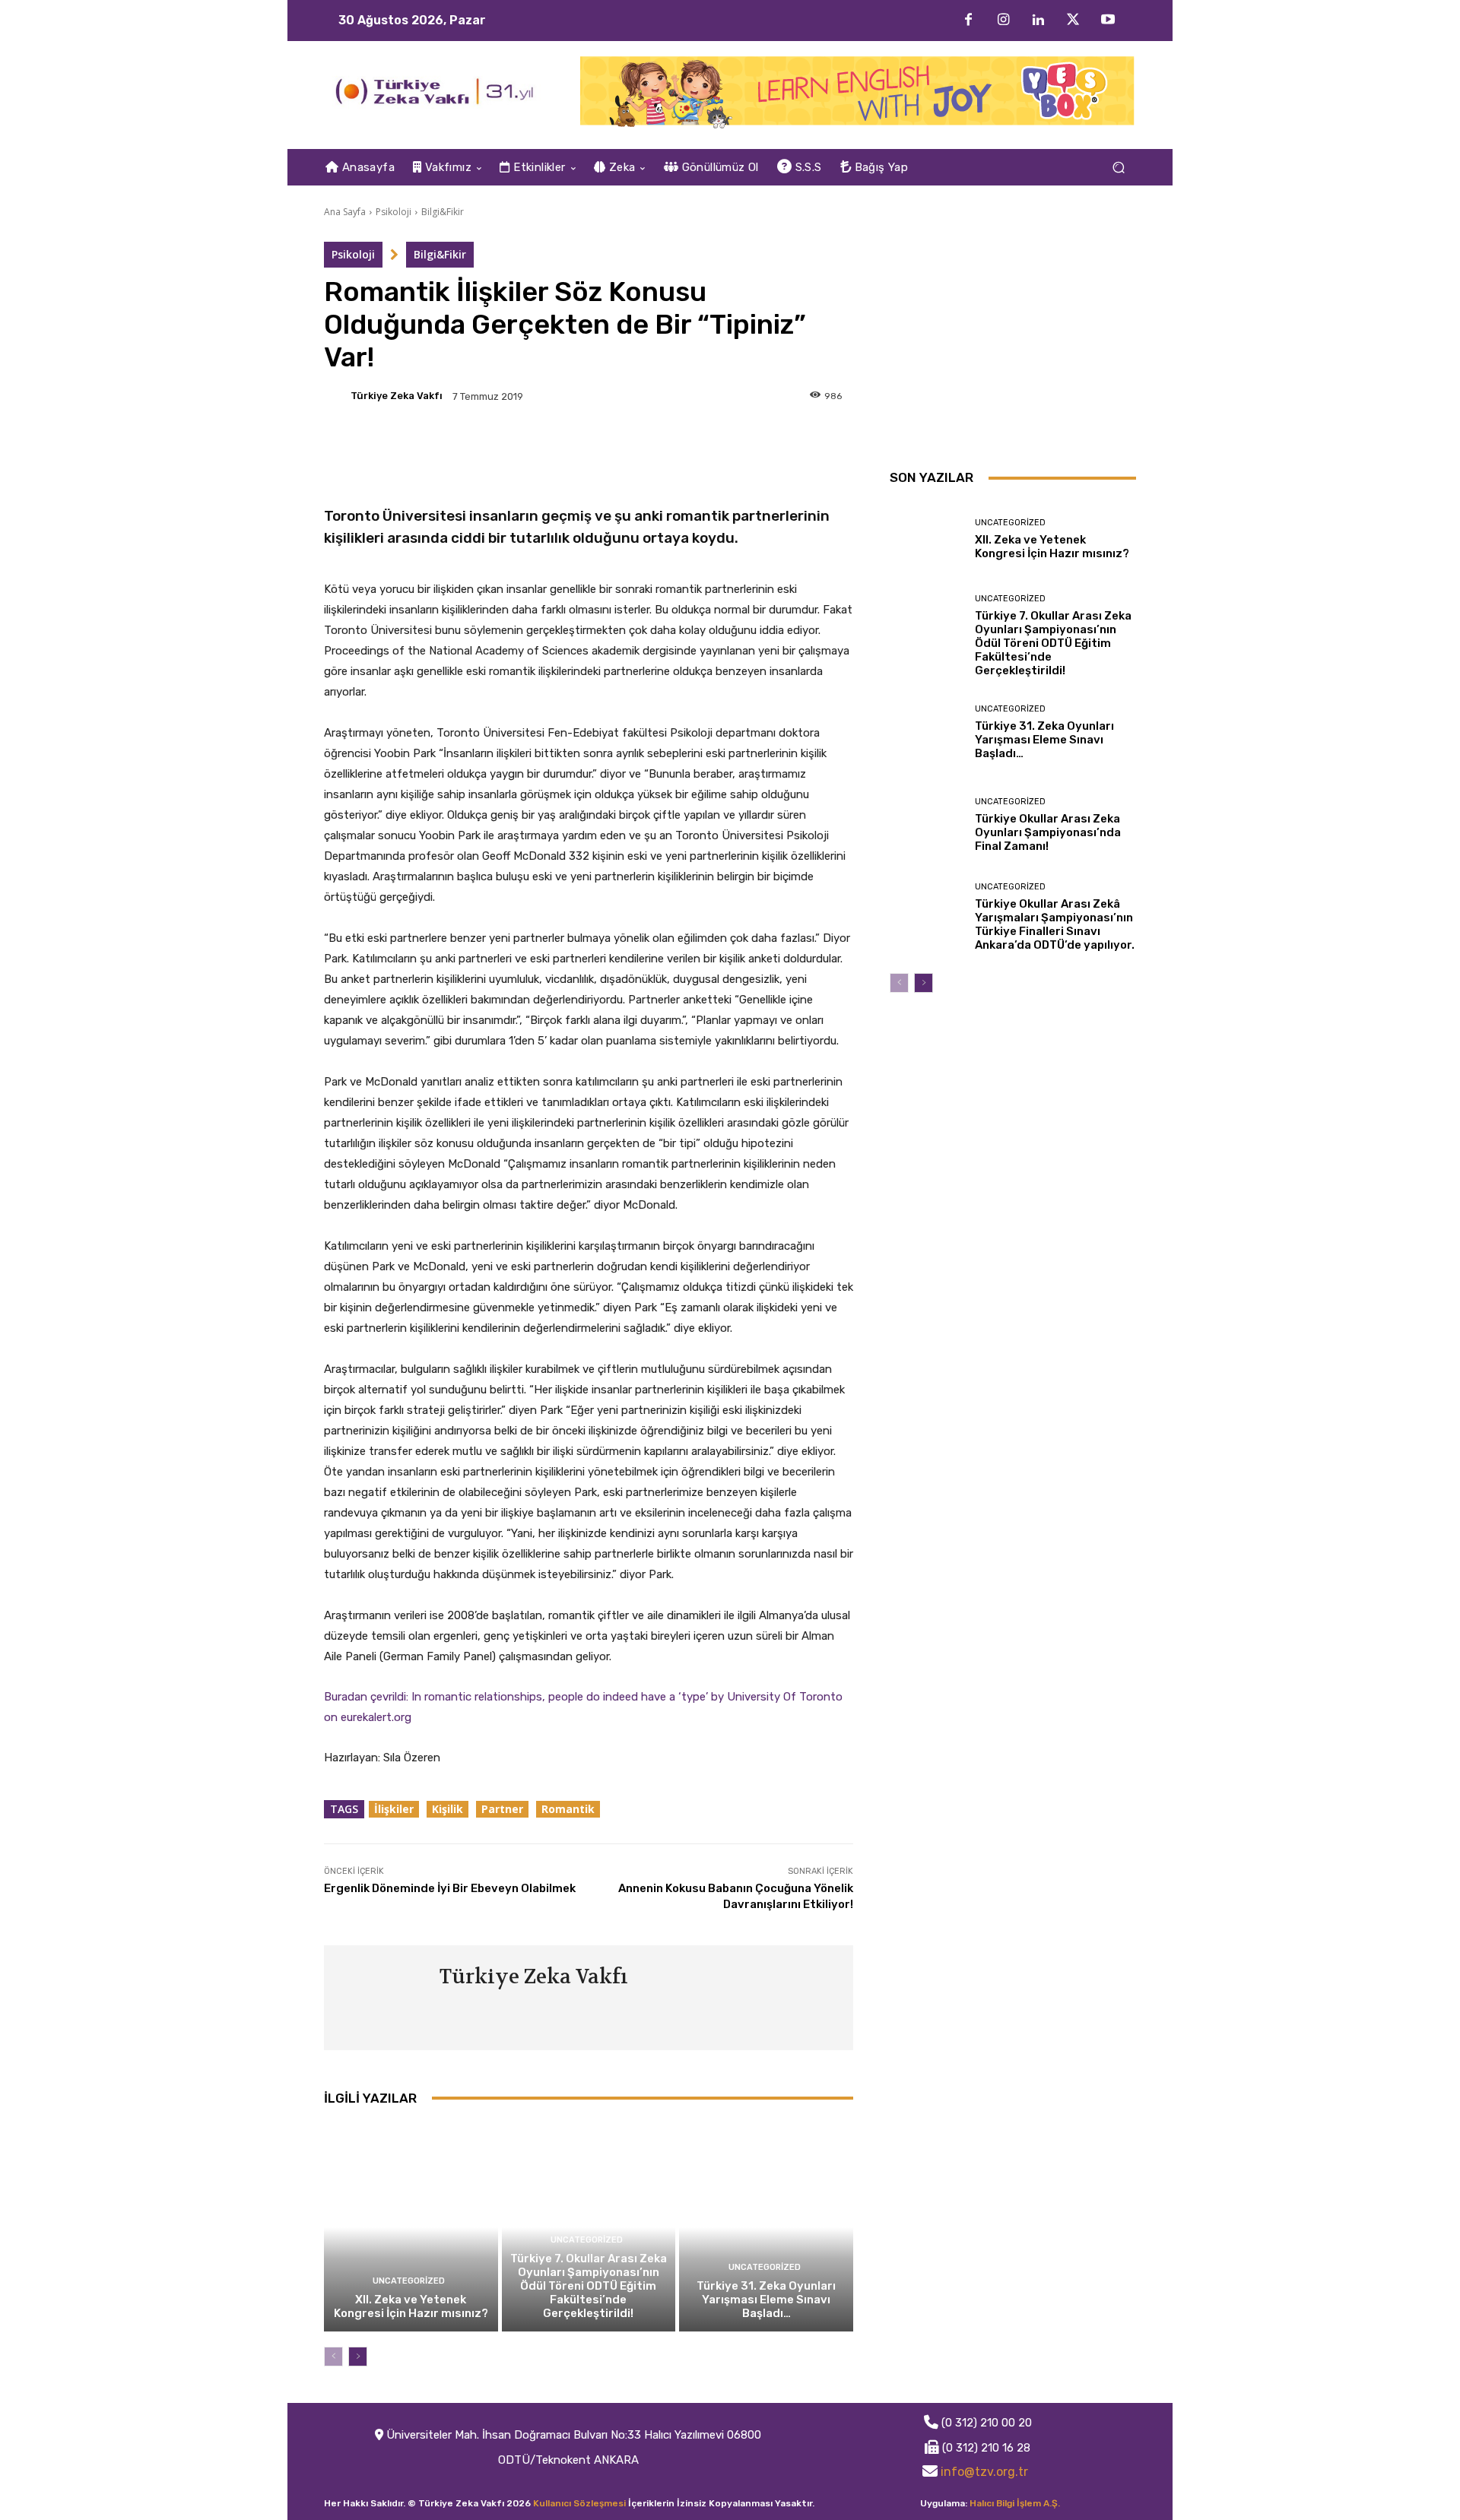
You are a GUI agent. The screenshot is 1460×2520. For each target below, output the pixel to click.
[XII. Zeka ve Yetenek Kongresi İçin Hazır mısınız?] (411, 2227)
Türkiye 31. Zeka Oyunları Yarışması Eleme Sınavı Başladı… (766, 2300)
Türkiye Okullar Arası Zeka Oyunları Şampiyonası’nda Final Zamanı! (1048, 832)
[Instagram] (1003, 21)
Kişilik (448, 1809)
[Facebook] (968, 21)
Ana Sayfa (345, 212)
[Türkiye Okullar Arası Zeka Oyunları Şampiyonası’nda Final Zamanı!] (927, 825)
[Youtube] (1108, 21)
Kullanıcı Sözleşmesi (579, 2503)
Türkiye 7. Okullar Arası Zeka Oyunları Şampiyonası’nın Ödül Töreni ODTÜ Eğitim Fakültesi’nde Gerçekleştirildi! (589, 2286)
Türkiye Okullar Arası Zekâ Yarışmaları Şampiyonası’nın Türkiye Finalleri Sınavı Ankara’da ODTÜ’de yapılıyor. (1055, 924)
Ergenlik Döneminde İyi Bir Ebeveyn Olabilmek (450, 1888)
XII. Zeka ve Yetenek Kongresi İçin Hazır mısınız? (411, 2306)
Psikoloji (394, 212)
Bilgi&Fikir (443, 212)
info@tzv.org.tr (984, 2472)
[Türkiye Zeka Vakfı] (336, 396)
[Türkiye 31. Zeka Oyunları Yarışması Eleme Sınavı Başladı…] (766, 2227)
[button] (1118, 168)
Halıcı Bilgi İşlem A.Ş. (1015, 2503)
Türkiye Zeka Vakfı (397, 396)
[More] (592, 449)
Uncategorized (409, 2281)
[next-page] (358, 2357)
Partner (502, 1809)
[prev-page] (333, 2357)
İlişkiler (394, 1809)
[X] (1073, 21)
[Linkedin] (1038, 21)
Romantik (568, 1809)
